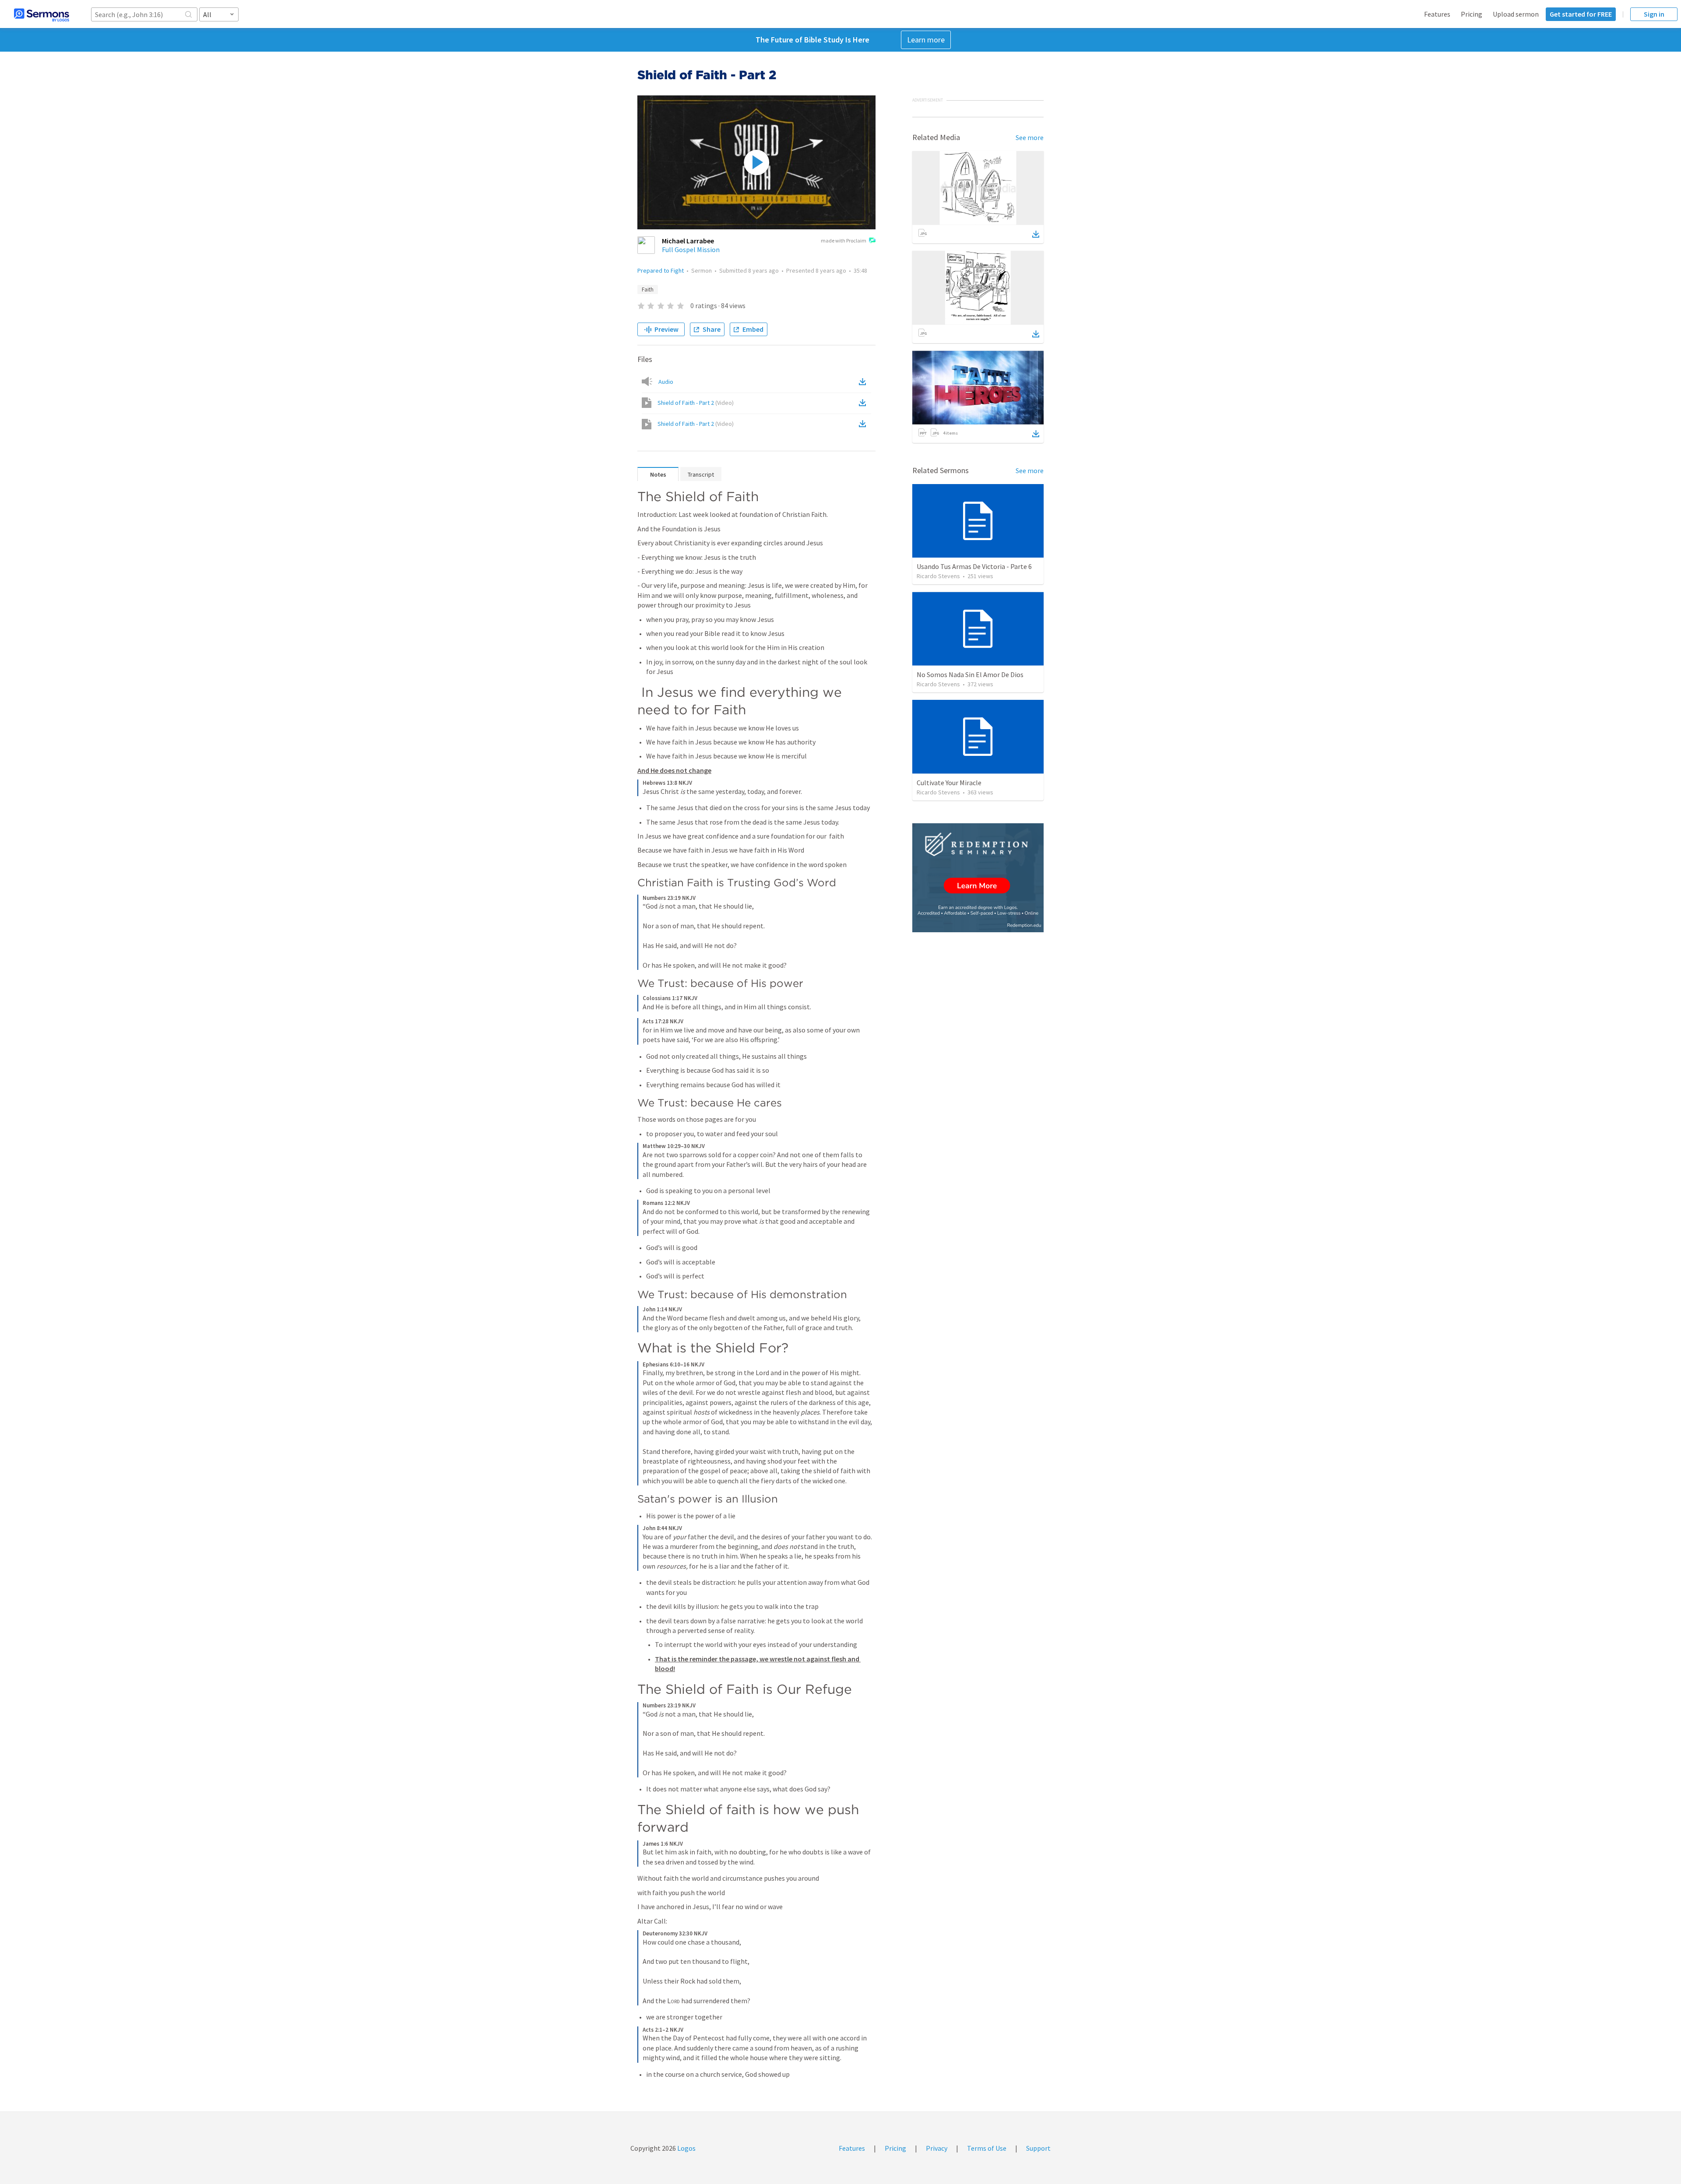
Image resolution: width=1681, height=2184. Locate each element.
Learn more (926, 40)
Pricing (1472, 14)
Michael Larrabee (688, 241)
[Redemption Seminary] (978, 878)
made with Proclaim (844, 241)
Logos (686, 2148)
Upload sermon (1516, 14)
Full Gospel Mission (691, 249)
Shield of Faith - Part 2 (696, 403)
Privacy (937, 2148)
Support (1038, 2148)
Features (1437, 14)
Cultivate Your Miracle (949, 783)
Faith (648, 290)
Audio (666, 382)
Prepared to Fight (661, 270)
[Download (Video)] (864, 403)
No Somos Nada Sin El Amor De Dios (970, 674)
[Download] (1036, 234)
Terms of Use (987, 2148)
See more (1030, 137)
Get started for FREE (1581, 14)
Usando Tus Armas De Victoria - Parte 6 (974, 566)
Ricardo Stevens (938, 576)
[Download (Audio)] (864, 382)
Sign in (1654, 14)
